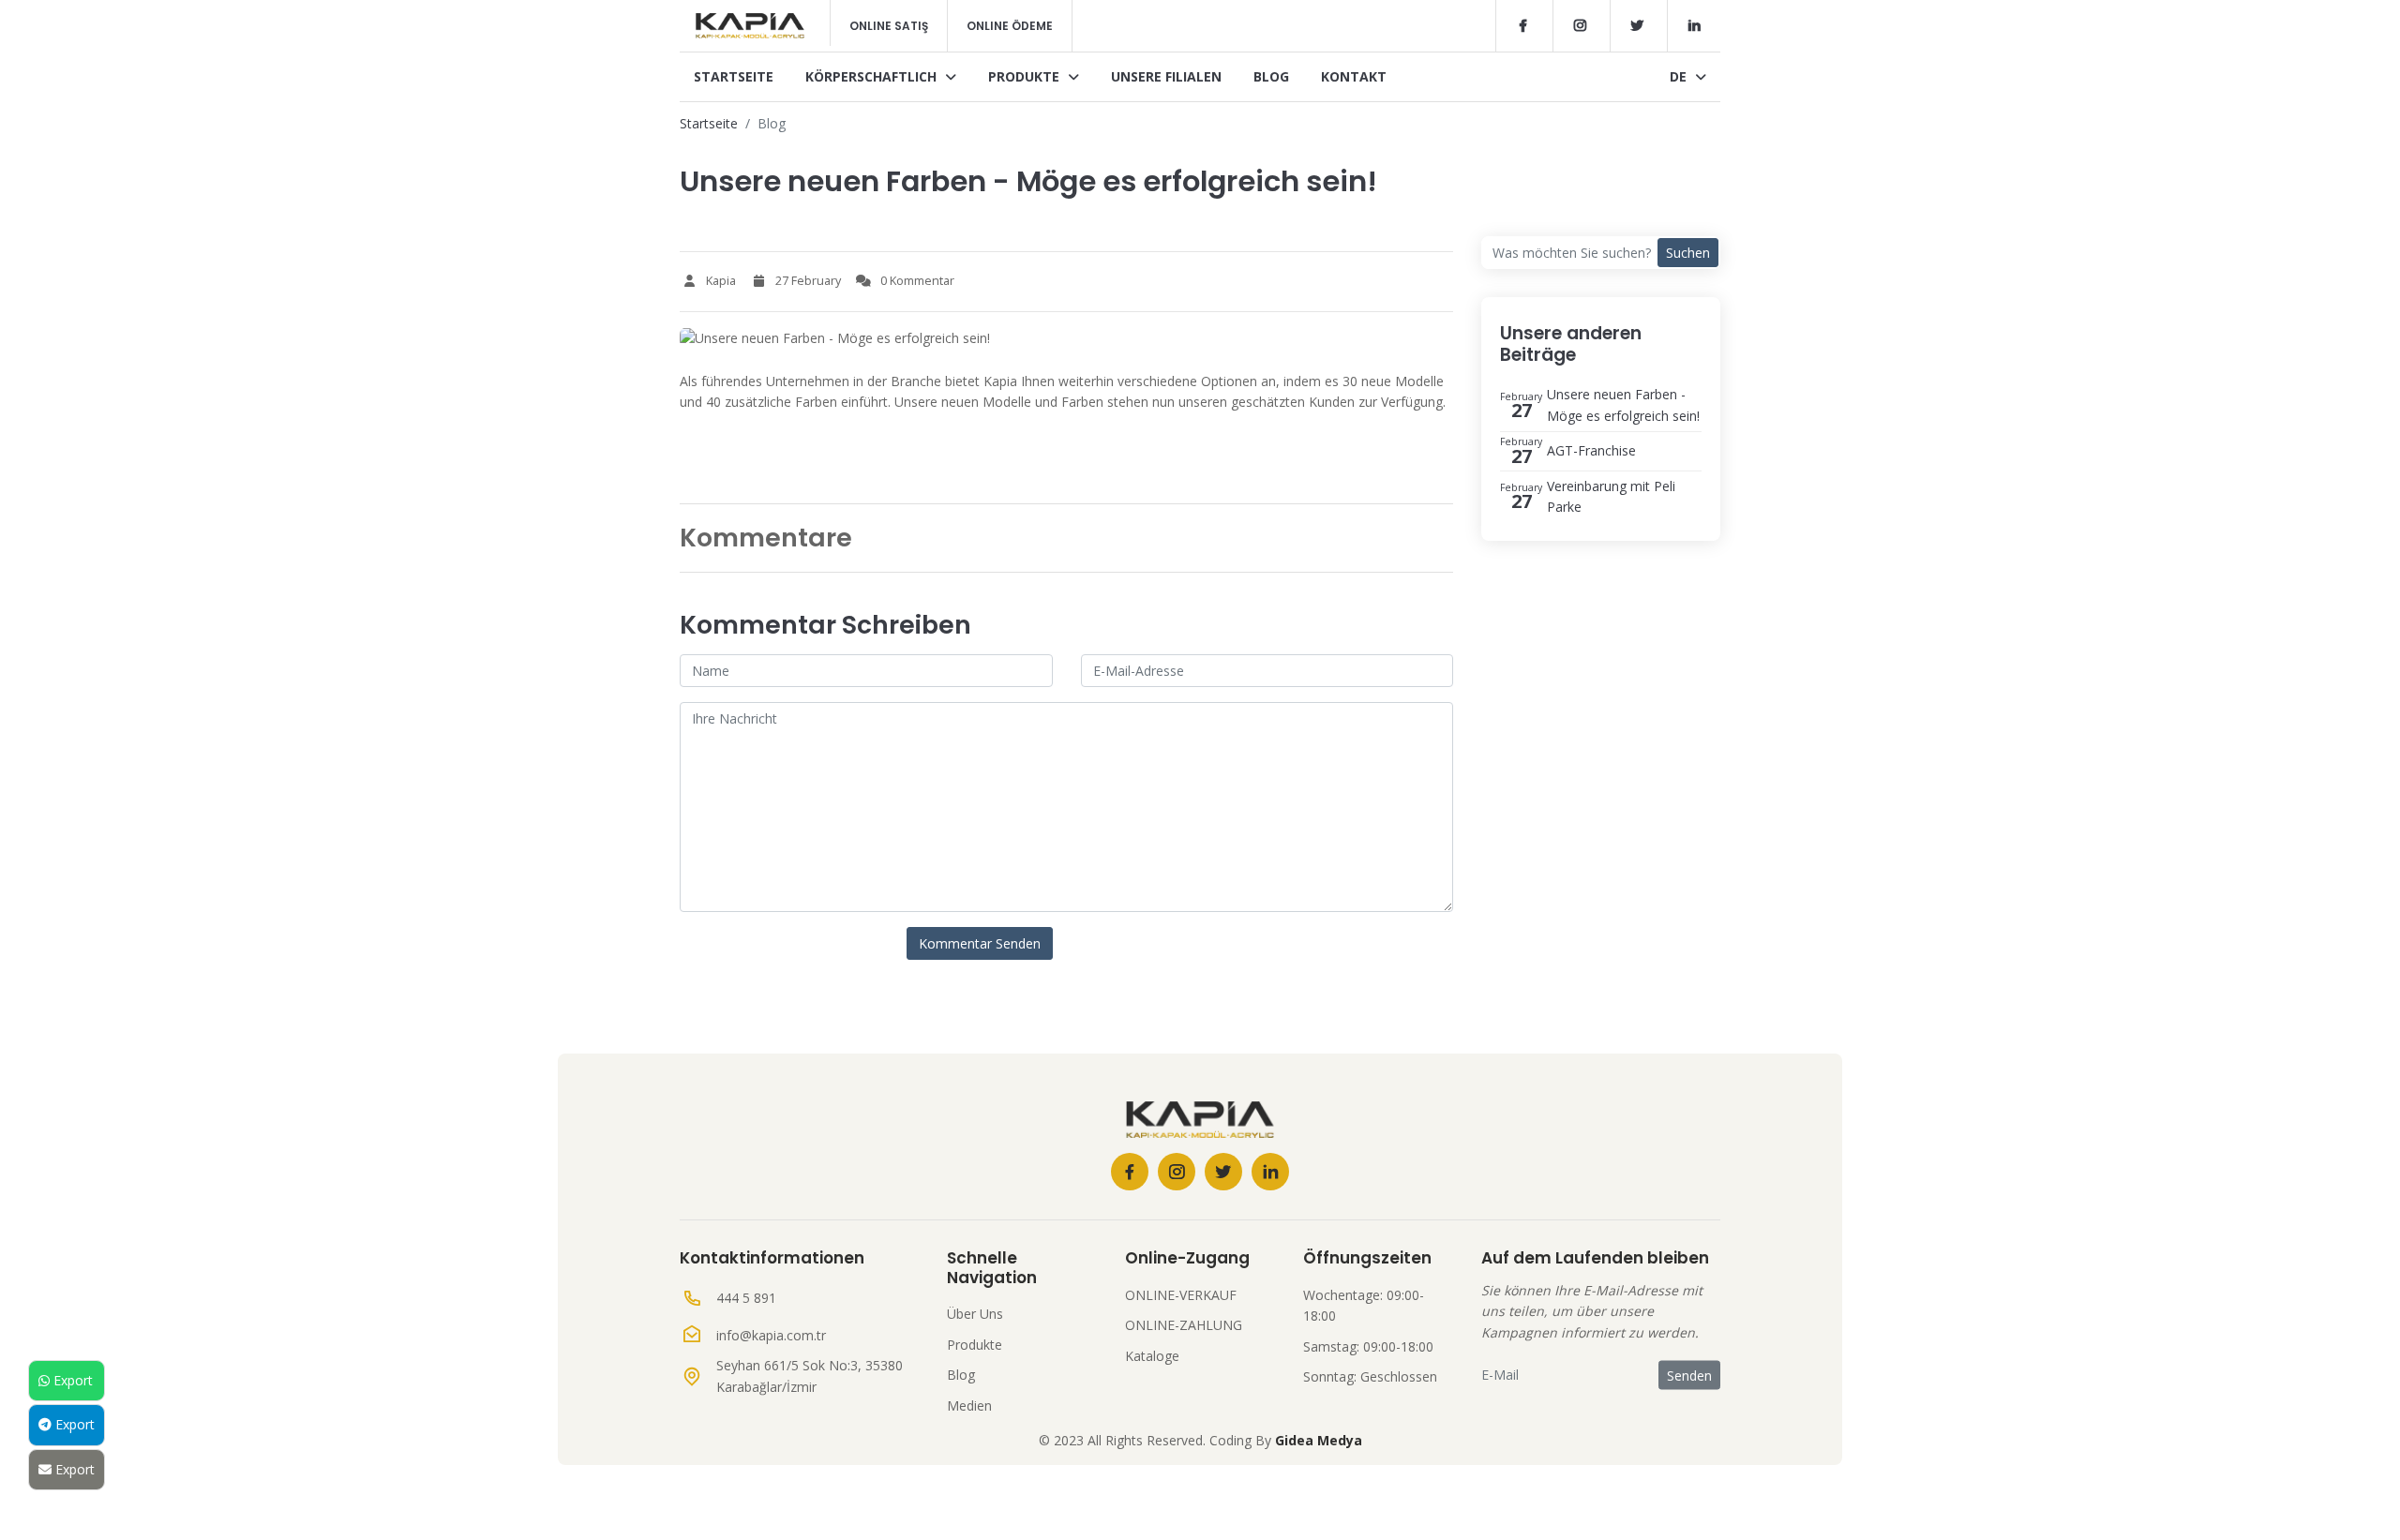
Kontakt (1354, 76)
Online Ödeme (1010, 26)
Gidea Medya (1319, 1440)
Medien (969, 1405)
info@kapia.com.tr (771, 1335)
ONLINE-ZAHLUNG (1184, 1325)
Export (71, 1380)
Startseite (734, 76)
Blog (1271, 76)
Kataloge (1152, 1356)
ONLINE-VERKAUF (1181, 1295)
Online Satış (889, 26)
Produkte (1026, 76)
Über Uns (975, 1314)
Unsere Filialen (1166, 76)
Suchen (1688, 253)
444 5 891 (746, 1298)
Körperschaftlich (873, 76)
